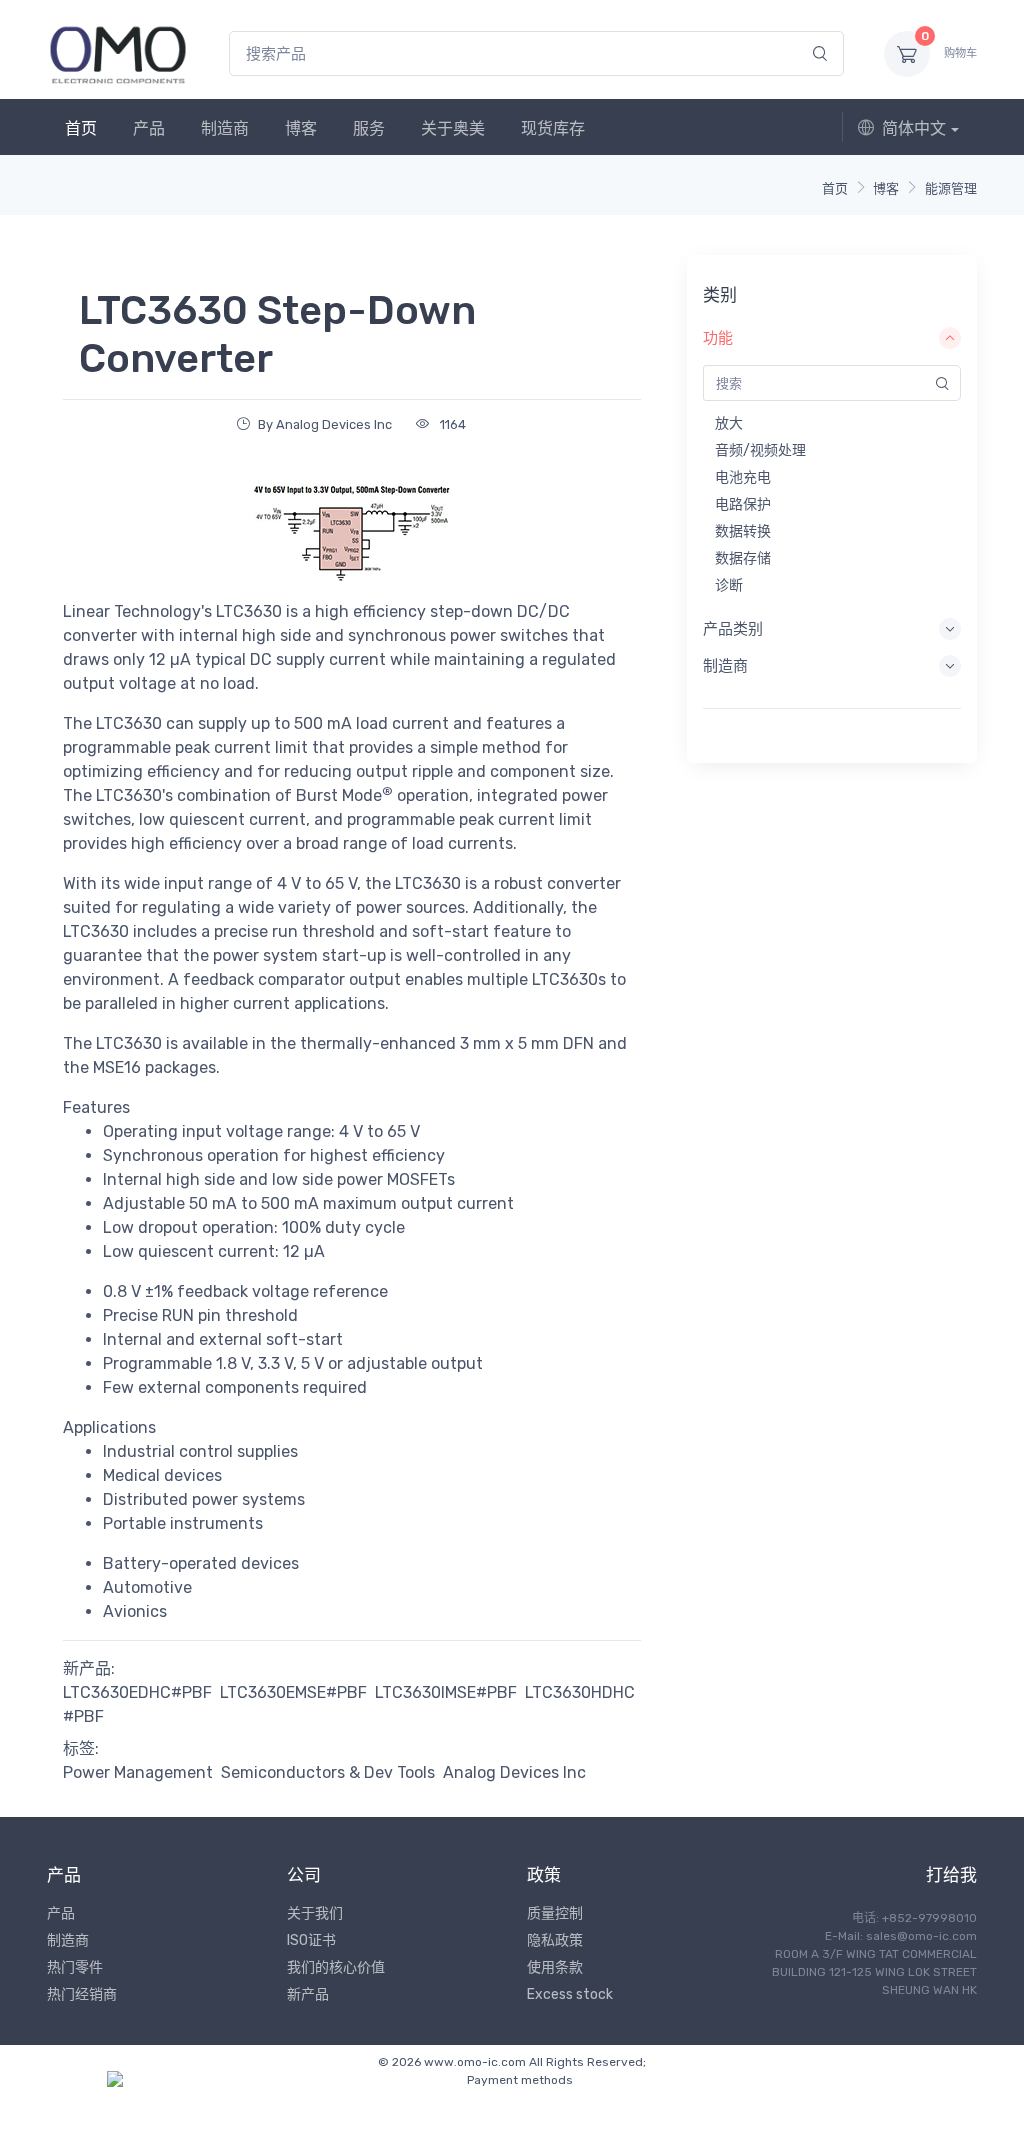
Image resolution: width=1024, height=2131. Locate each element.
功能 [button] (718, 338)
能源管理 (951, 188)
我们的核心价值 (336, 1967)
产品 (149, 128)
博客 (301, 128)
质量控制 (555, 1913)
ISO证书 (311, 1940)
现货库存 (553, 128)
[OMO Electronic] (118, 53)
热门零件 (75, 1967)
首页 (81, 128)
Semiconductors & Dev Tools (328, 1772)
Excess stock (570, 1994)
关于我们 (315, 1913)
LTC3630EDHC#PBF (137, 1692)
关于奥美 (453, 128)
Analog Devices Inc (514, 1772)
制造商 (225, 128)
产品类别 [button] (733, 629)
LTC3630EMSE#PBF (293, 1692)
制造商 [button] (725, 666)
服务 (369, 128)
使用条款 (555, 1967)
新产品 (308, 1994)
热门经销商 (82, 1994)
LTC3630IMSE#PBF (446, 1692)
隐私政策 (555, 1940)
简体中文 (914, 128)
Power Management (138, 1772)
